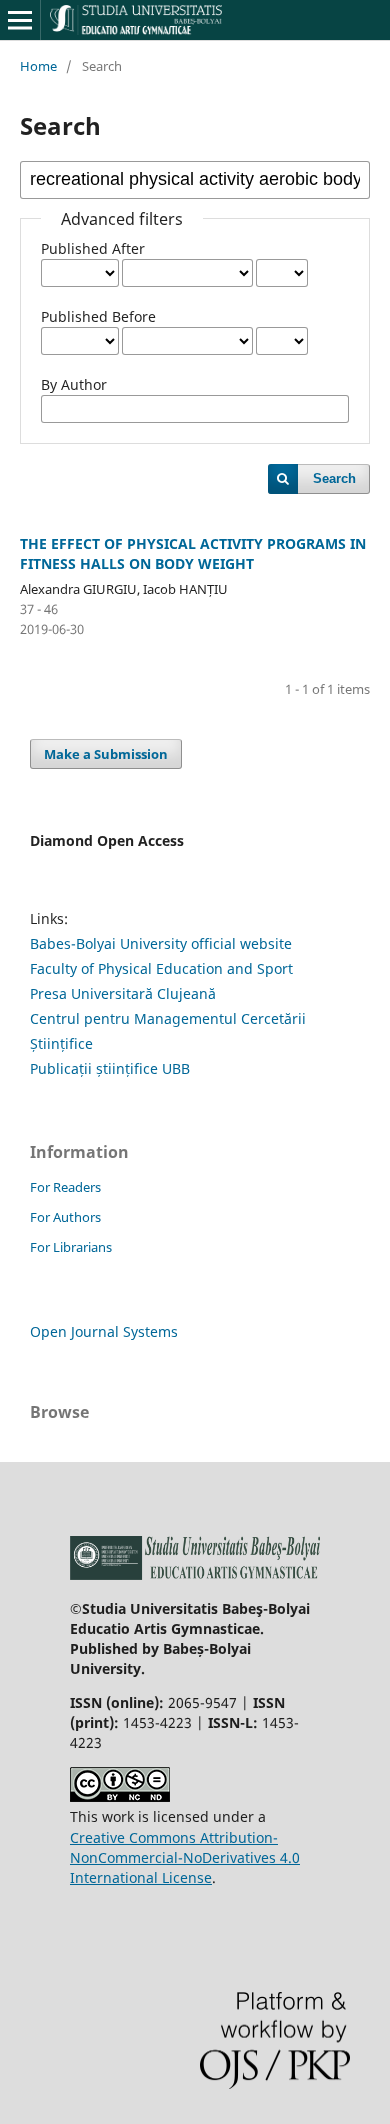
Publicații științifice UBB (110, 1068)
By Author (74, 384)
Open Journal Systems (104, 1331)
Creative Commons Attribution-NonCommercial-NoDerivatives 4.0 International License (185, 1857)
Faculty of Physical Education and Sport (161, 968)
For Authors (65, 1217)
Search (334, 478)
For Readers (65, 1187)
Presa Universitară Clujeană (123, 993)
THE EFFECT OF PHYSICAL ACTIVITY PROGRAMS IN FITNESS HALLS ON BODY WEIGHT (193, 553)
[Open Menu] (20, 20)
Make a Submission (106, 754)
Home (38, 66)
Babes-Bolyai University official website (161, 943)
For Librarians (71, 1247)
